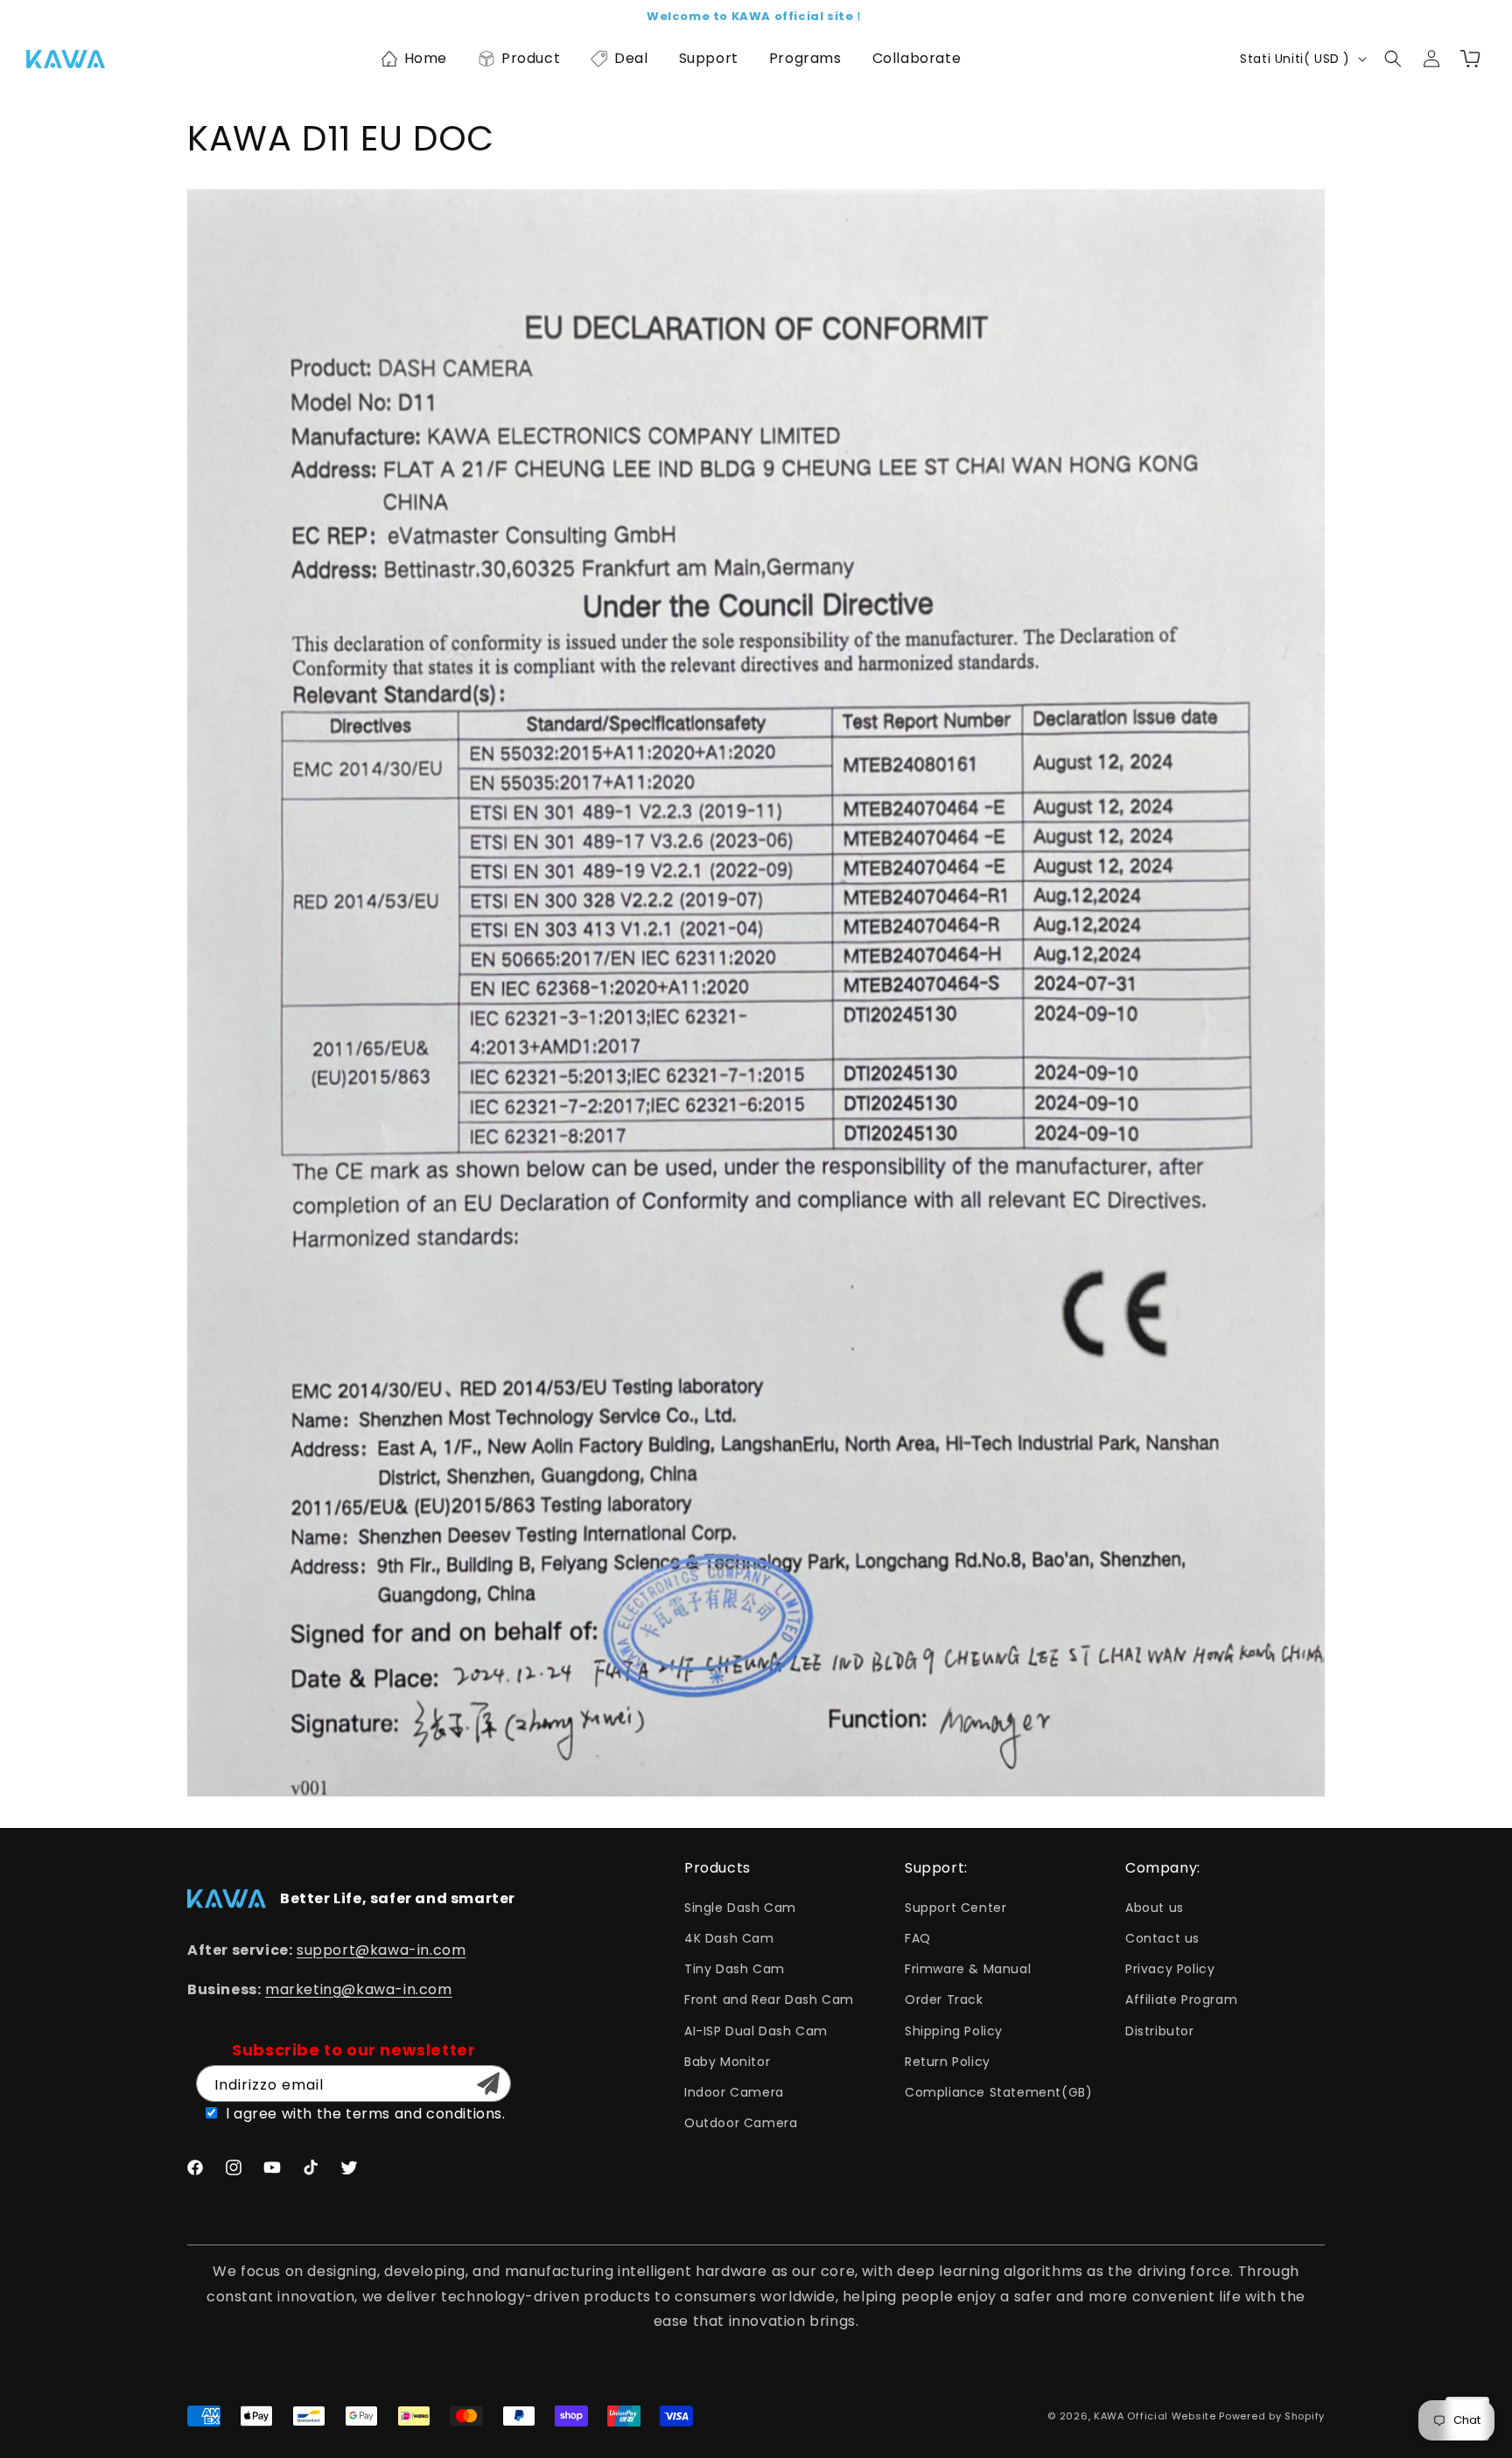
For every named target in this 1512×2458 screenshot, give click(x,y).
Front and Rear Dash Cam (769, 1999)
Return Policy (948, 2062)
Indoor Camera (734, 2092)
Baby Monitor (727, 2062)
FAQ (918, 1938)
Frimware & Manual (968, 1969)
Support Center (955, 1908)
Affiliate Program (1181, 1999)
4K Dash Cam (729, 1938)
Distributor (1160, 2031)
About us (1155, 1908)
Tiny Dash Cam (735, 1969)
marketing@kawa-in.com (359, 1989)
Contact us (1162, 1938)
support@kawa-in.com (381, 1950)
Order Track (944, 1999)
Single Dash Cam (740, 1908)
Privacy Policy (1170, 1969)
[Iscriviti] (488, 2083)
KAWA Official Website (1155, 2416)
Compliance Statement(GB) (998, 2092)
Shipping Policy (954, 2031)
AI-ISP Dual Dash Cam (756, 2031)
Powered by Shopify (1272, 2416)
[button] (413, 59)
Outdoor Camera (741, 2123)
